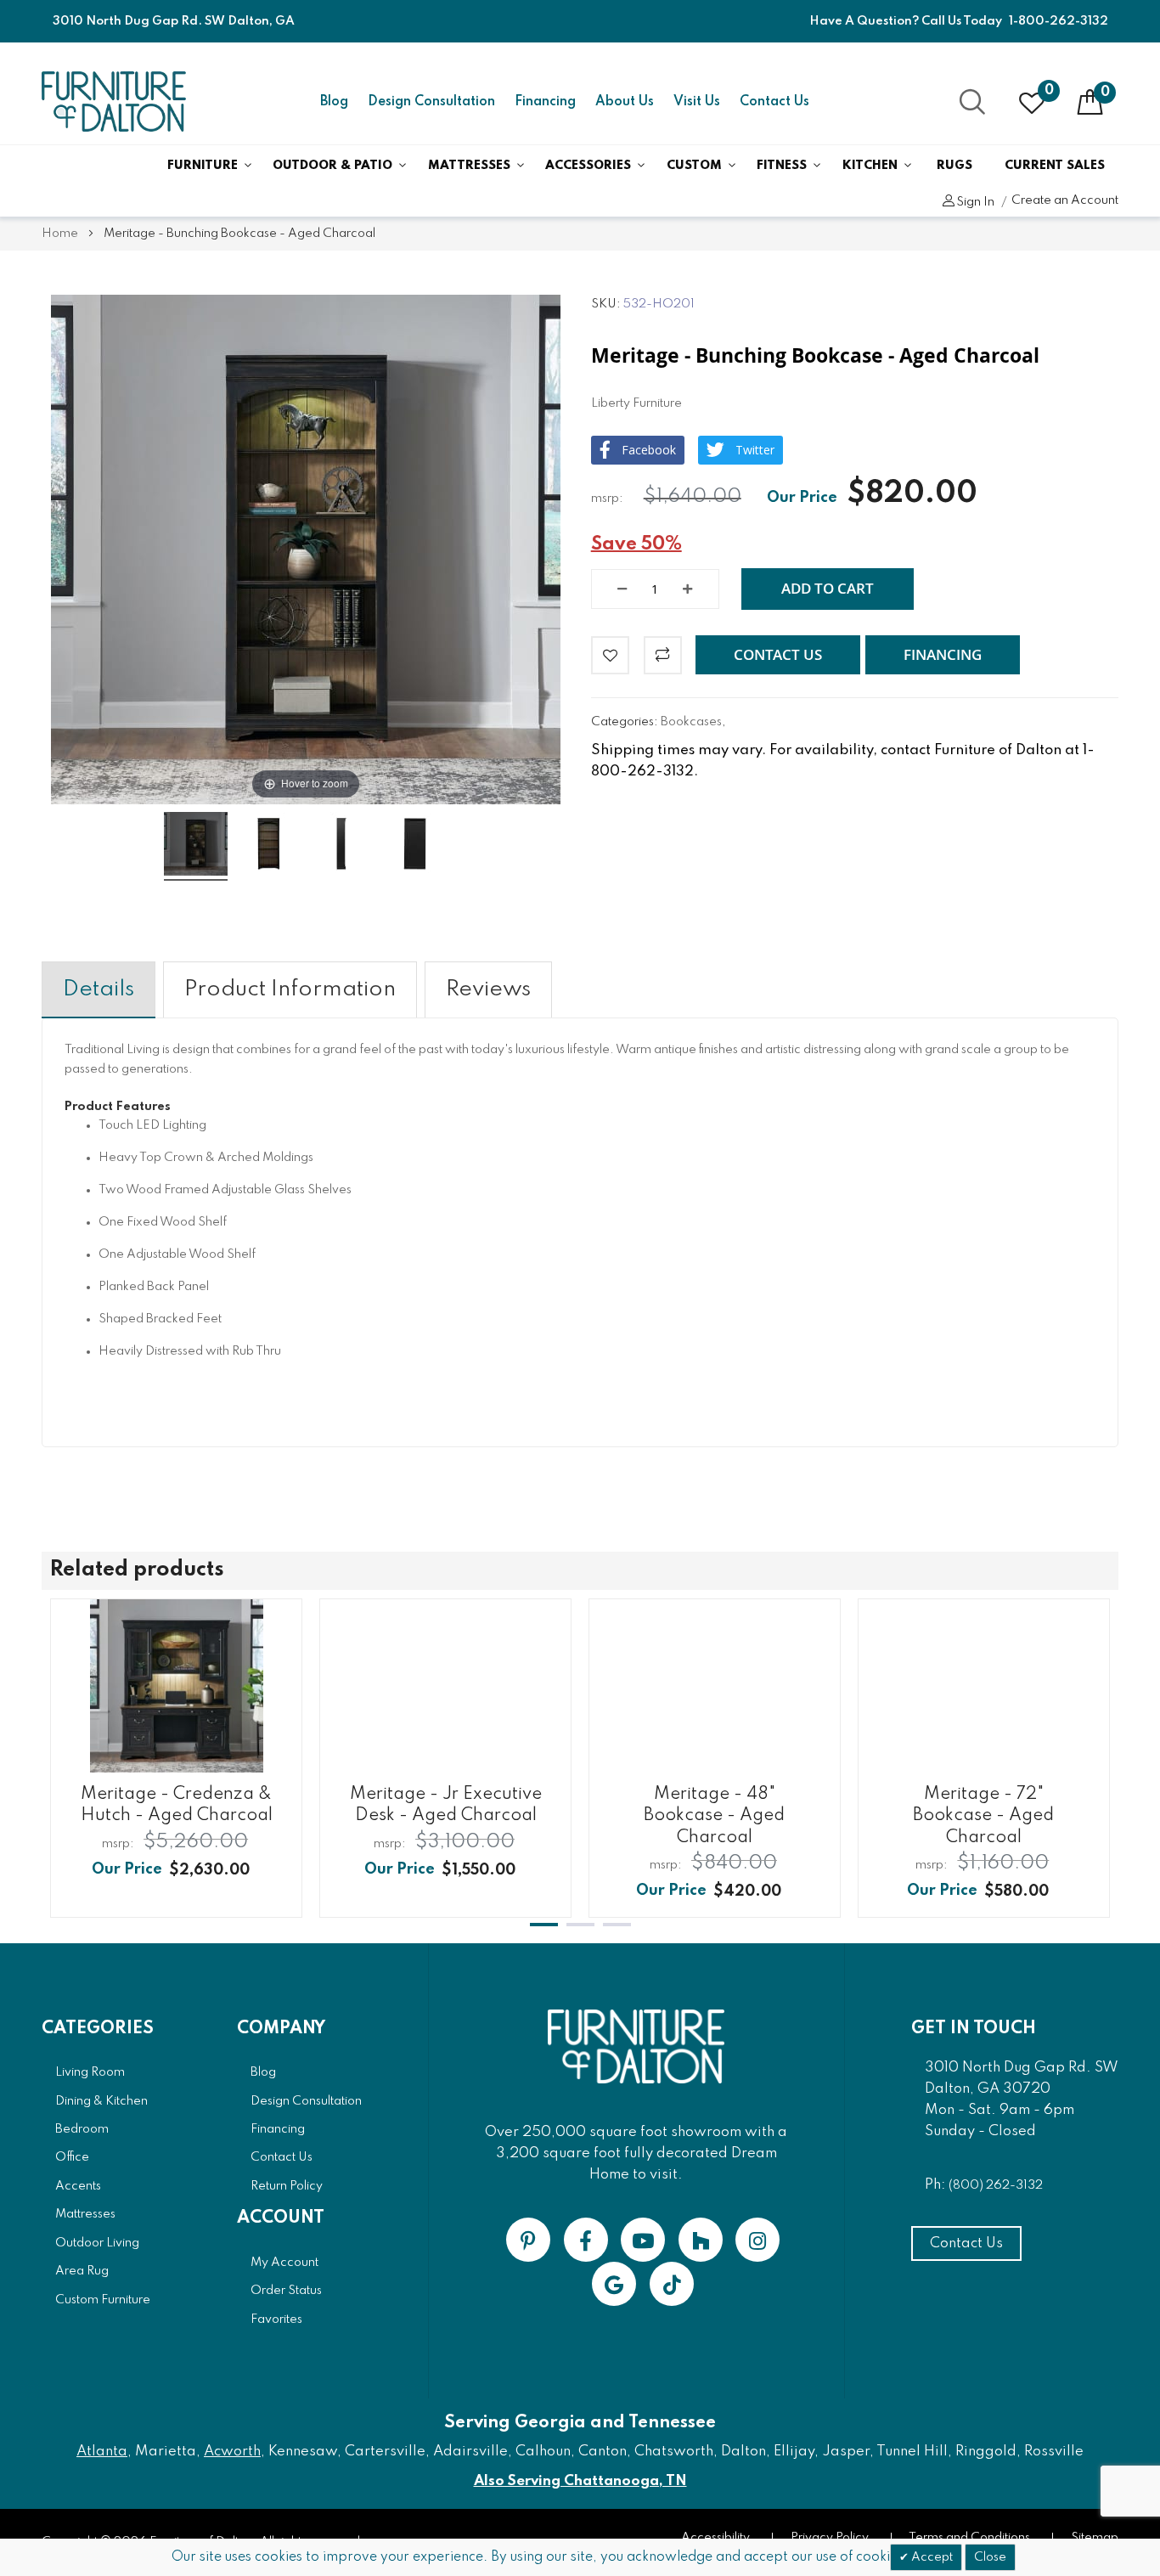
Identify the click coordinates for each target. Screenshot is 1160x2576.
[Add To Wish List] (610, 655)
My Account (284, 2263)
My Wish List (1049, 91)
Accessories (588, 166)
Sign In (975, 202)
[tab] (99, 990)
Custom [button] (694, 166)
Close (990, 2557)
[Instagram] (757, 2240)
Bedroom (82, 2129)
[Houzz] (701, 2240)
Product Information (290, 989)
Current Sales (1055, 166)
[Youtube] (643, 2240)
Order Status (286, 2291)
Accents (78, 2186)
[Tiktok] (672, 2284)
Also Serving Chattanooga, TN (580, 2481)
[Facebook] (586, 2240)
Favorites (276, 2320)
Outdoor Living (97, 2243)
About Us (625, 102)
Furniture (203, 166)
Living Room (90, 2072)
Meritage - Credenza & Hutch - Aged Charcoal (177, 1805)
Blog (334, 102)
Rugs (954, 166)
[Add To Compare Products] (663, 655)
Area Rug (82, 2271)
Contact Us (774, 102)
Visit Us (697, 102)
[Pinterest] (528, 2240)
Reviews (488, 989)
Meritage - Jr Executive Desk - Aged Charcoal (446, 1805)
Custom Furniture (103, 2300)
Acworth (232, 2452)
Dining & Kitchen (101, 2101)
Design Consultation (431, 102)
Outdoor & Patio (332, 166)
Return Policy (287, 2186)
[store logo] (114, 101)
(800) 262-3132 (996, 2185)
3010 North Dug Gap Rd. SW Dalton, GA (174, 21)
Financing (545, 102)
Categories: (626, 722)
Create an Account (1065, 200)
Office (72, 2157)
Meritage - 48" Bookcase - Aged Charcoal (714, 1816)
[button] (778, 655)
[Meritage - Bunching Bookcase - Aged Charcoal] (196, 846)
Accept (931, 2557)
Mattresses (469, 166)
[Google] (614, 2284)
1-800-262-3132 (1059, 21)
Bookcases (691, 722)
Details (99, 989)
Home (60, 234)
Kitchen (870, 166)
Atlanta (102, 2452)
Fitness (782, 166)
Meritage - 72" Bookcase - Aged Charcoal (983, 1816)
